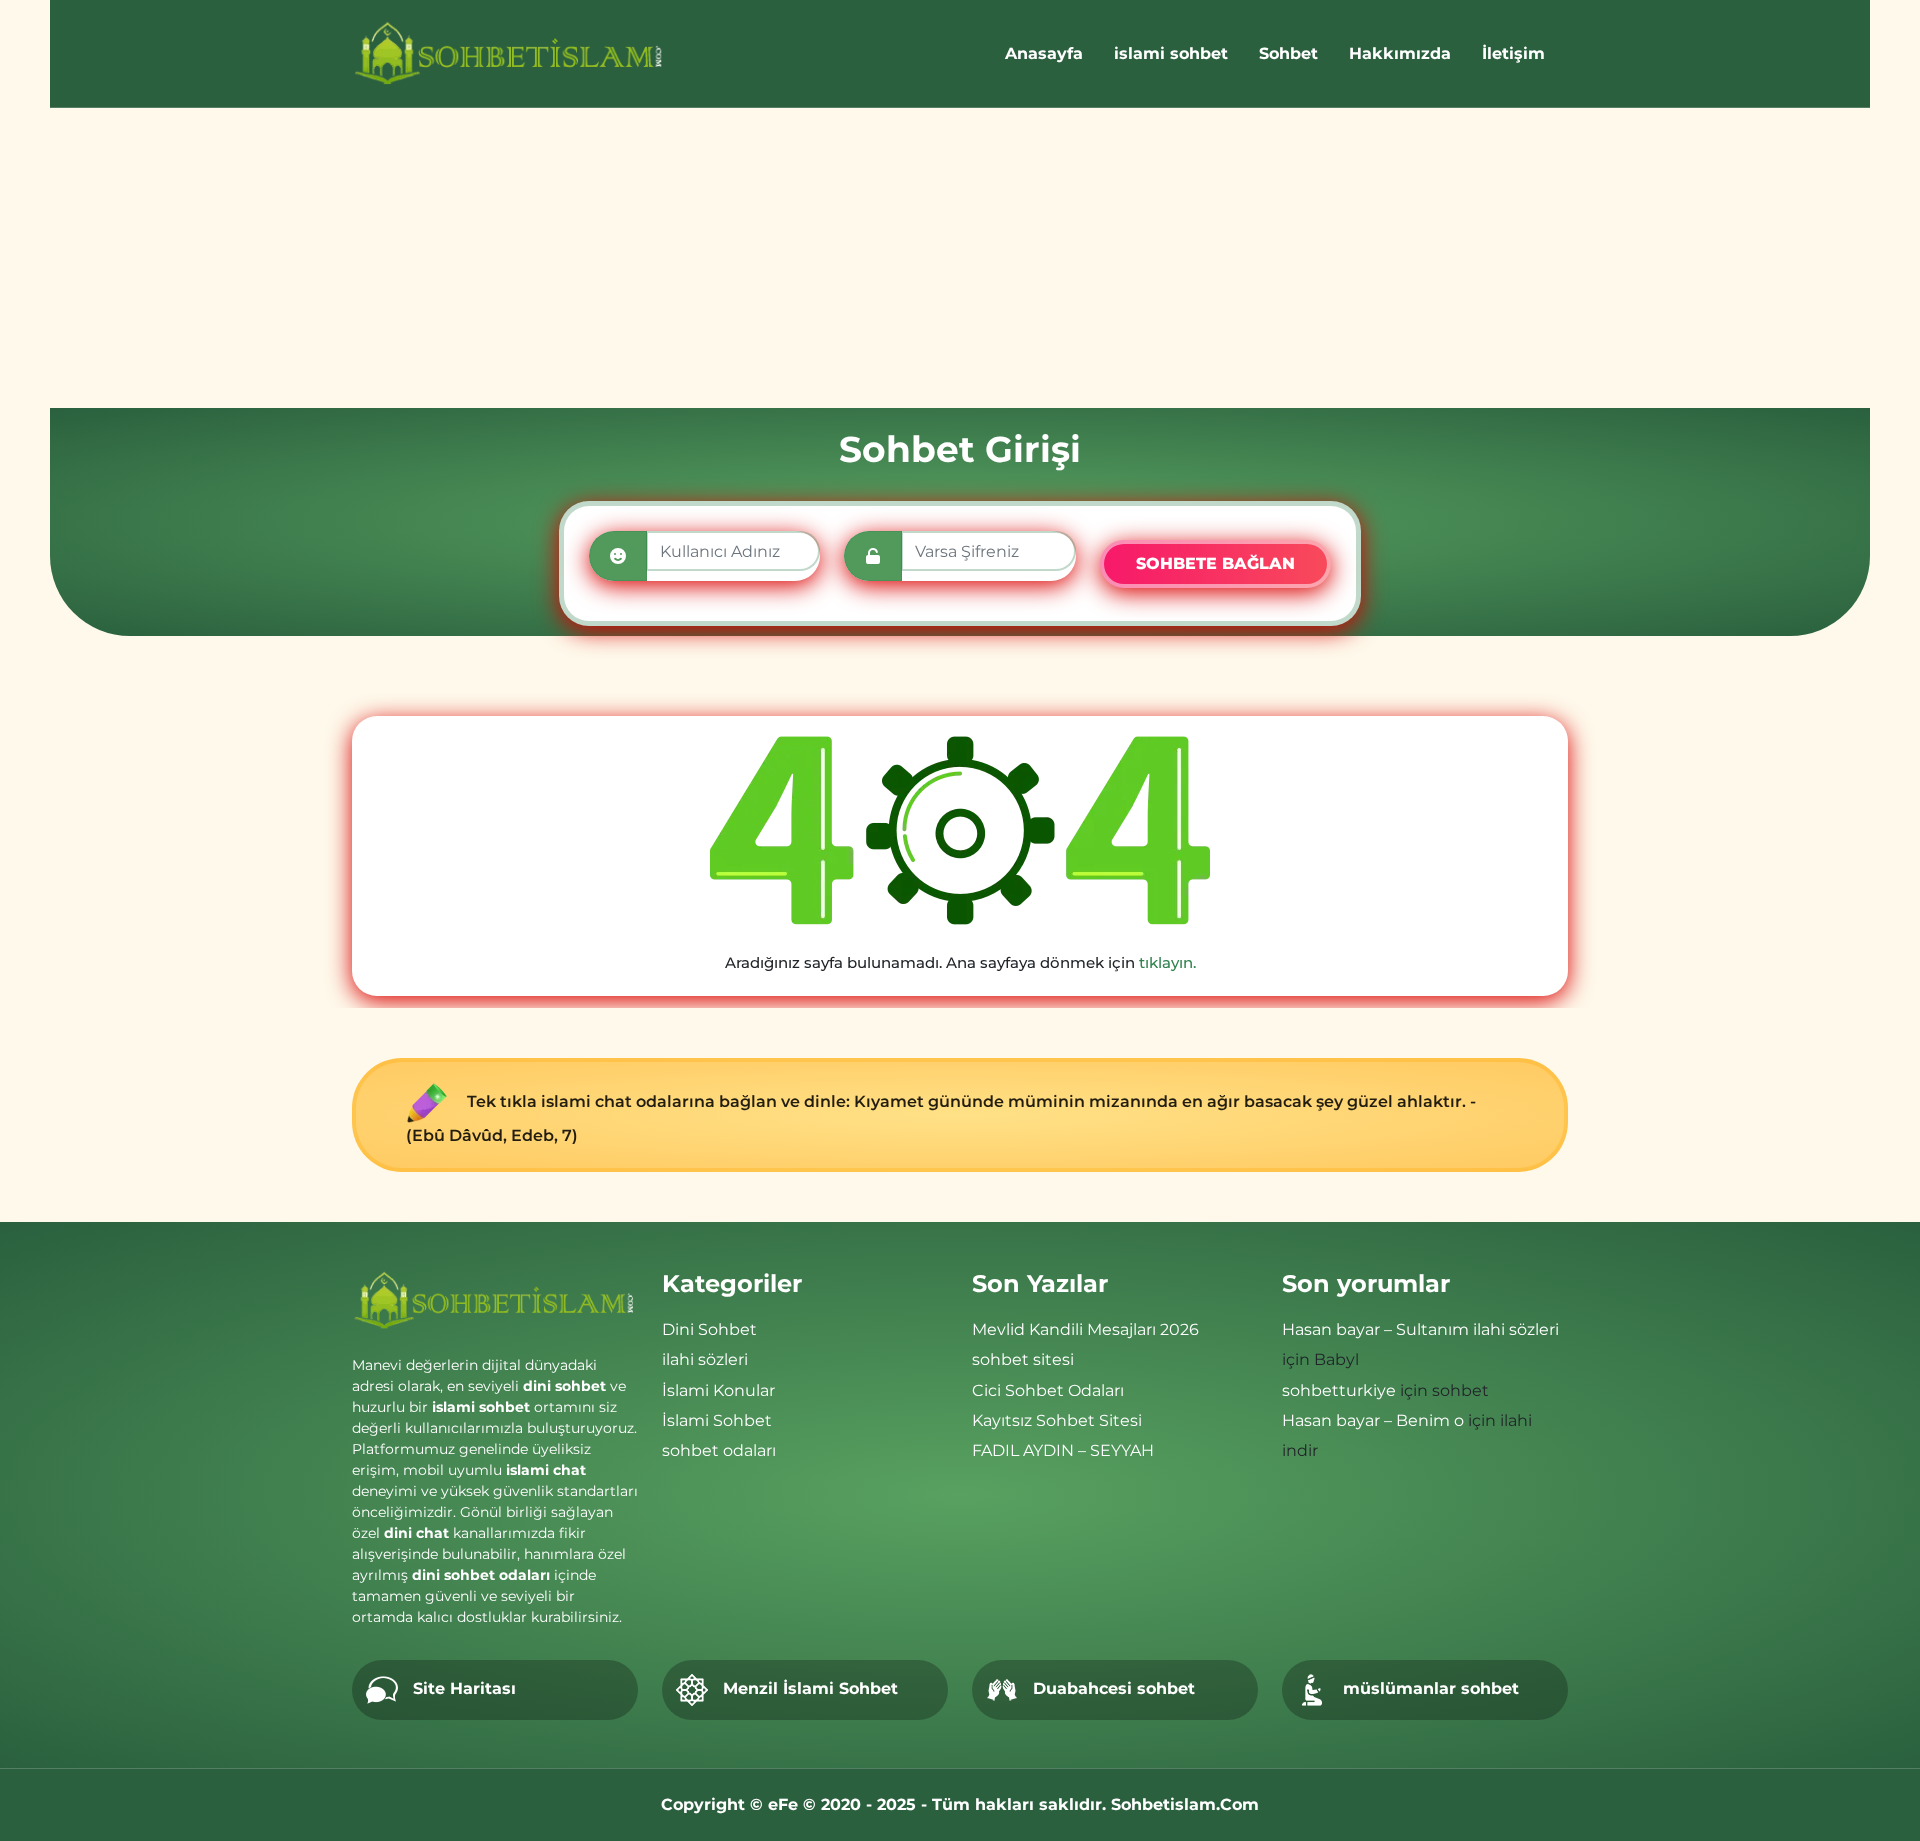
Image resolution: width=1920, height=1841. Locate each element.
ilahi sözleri (705, 1359)
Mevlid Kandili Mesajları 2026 (1085, 1329)
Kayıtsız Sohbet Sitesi (1057, 1420)
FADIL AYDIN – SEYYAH (1063, 1450)
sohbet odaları (719, 1450)
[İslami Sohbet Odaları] (509, 53)
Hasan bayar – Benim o (1373, 1420)
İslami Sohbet (717, 1420)
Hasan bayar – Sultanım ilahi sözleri (1420, 1329)
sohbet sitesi (1023, 1359)
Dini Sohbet (709, 1329)
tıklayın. (1167, 962)
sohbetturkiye (1339, 1390)
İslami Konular (718, 1390)
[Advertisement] (960, 258)
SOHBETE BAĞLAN (1215, 563)
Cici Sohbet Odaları (1048, 1390)
